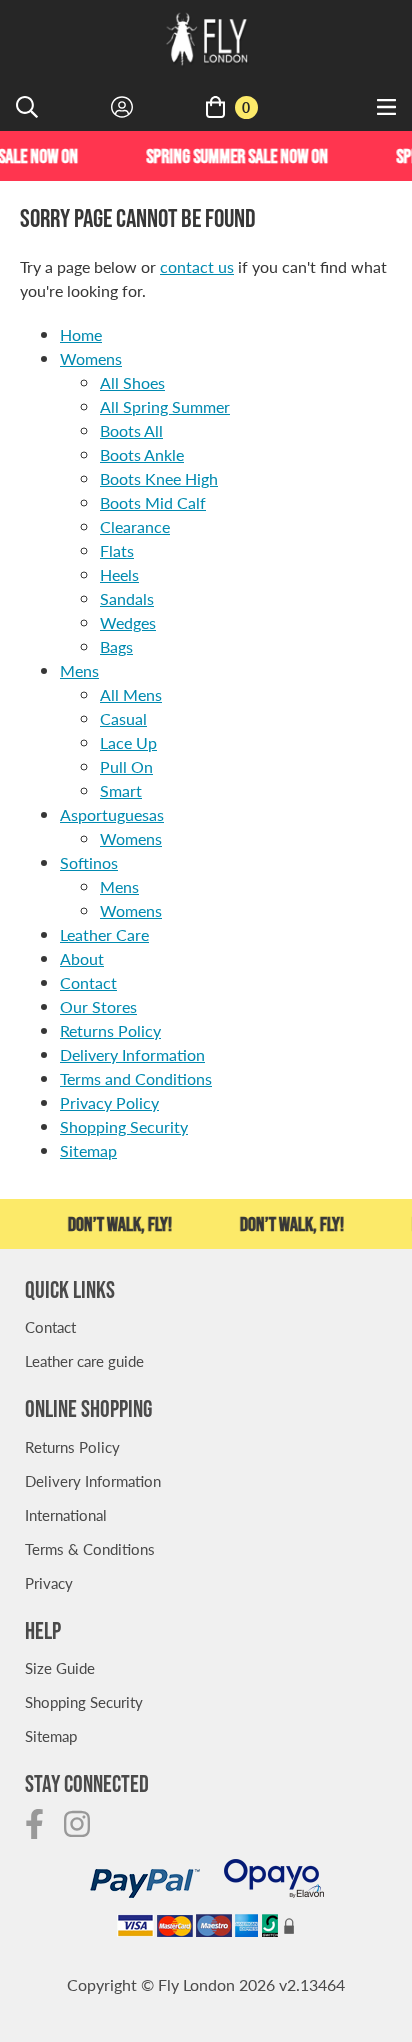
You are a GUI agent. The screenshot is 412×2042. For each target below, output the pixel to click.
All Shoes (132, 382)
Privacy (49, 1582)
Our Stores (98, 1006)
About (82, 958)
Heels (119, 574)
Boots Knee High (159, 478)
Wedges (128, 622)
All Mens (131, 694)
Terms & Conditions (90, 1548)
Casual (123, 718)
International (66, 1514)
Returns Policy (110, 1030)
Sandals (127, 598)
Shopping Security (124, 1126)
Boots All (131, 430)
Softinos (89, 862)
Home (81, 334)
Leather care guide (84, 1360)
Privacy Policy (109, 1102)
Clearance (135, 526)
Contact (88, 982)
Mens (79, 670)
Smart (121, 790)
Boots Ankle (142, 454)
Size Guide (60, 1667)
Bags (116, 646)
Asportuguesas (112, 814)
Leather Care (104, 934)
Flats (117, 550)
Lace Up (128, 742)
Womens (91, 358)
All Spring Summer (165, 406)
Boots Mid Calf (153, 502)
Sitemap (88, 1150)
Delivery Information (132, 1054)
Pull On (126, 766)
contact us (197, 266)
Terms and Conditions (136, 1078)
